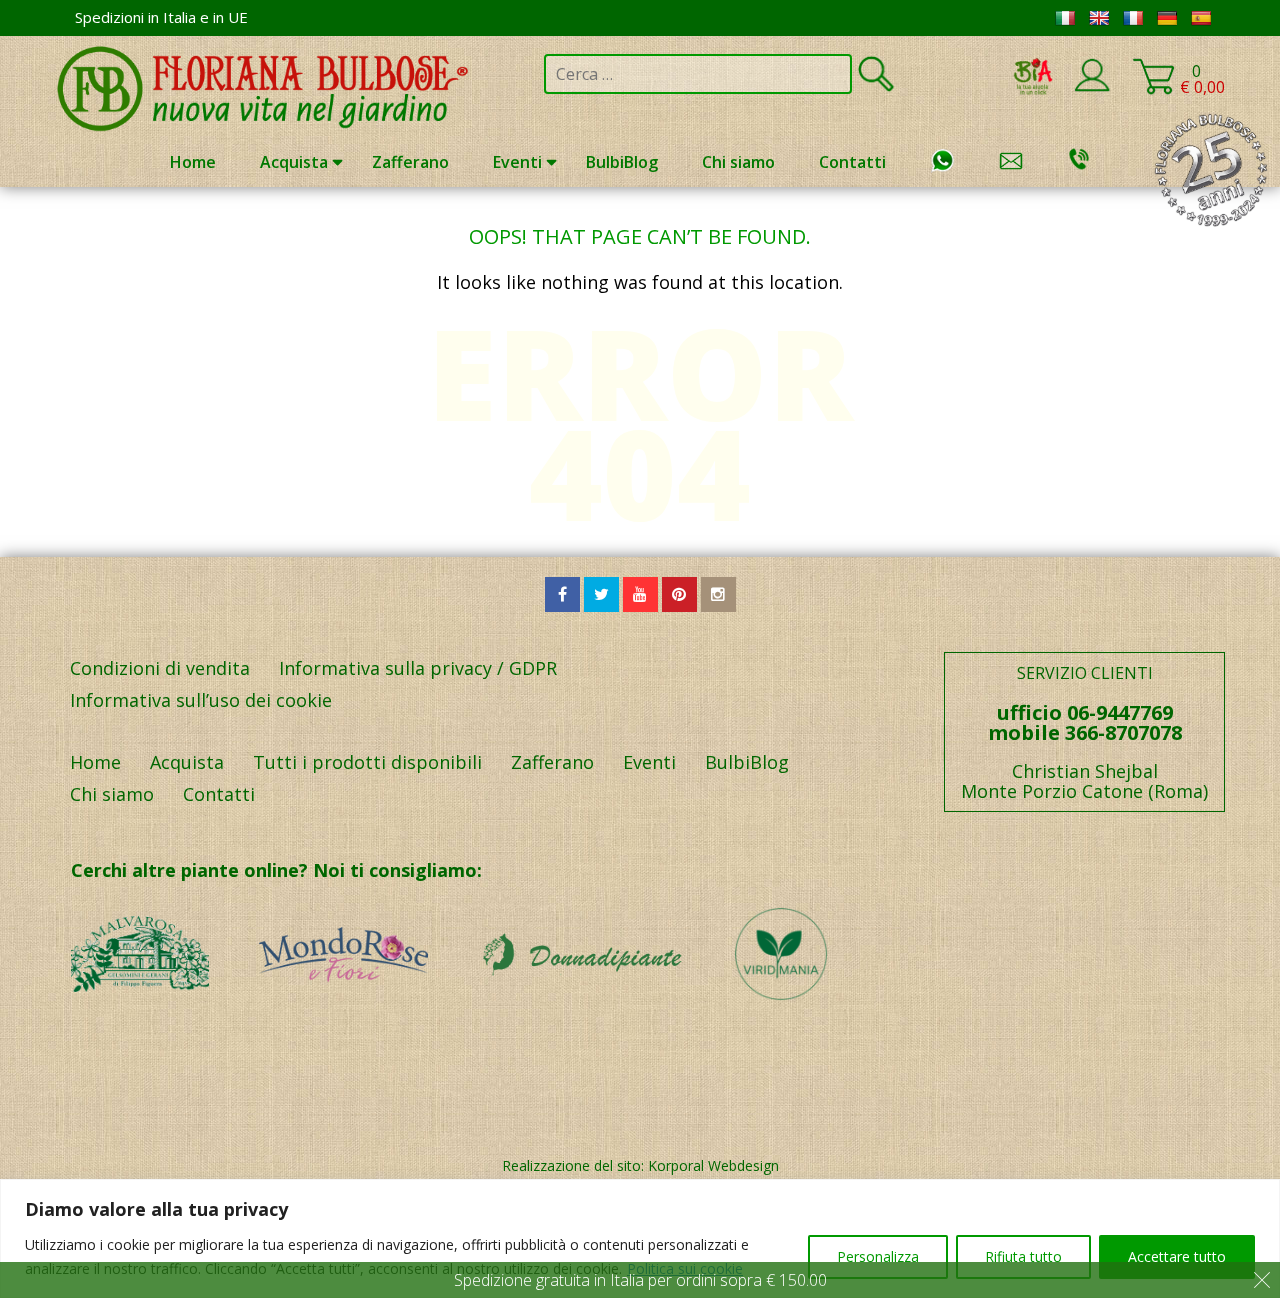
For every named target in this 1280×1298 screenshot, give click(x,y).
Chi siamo (738, 162)
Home (193, 162)
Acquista (294, 162)
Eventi (517, 162)
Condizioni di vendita (160, 668)
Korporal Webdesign (713, 1165)
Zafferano (410, 162)
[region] (640, 1238)
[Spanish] (1201, 18)
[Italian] (1065, 18)
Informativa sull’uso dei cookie (201, 700)
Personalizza (878, 1256)
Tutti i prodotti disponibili (367, 762)
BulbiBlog (622, 162)
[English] (1099, 18)
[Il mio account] (1092, 88)
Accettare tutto (1177, 1256)
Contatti (852, 162)
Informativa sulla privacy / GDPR (418, 668)
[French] (1133, 18)
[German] (1167, 18)
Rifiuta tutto (1023, 1256)
